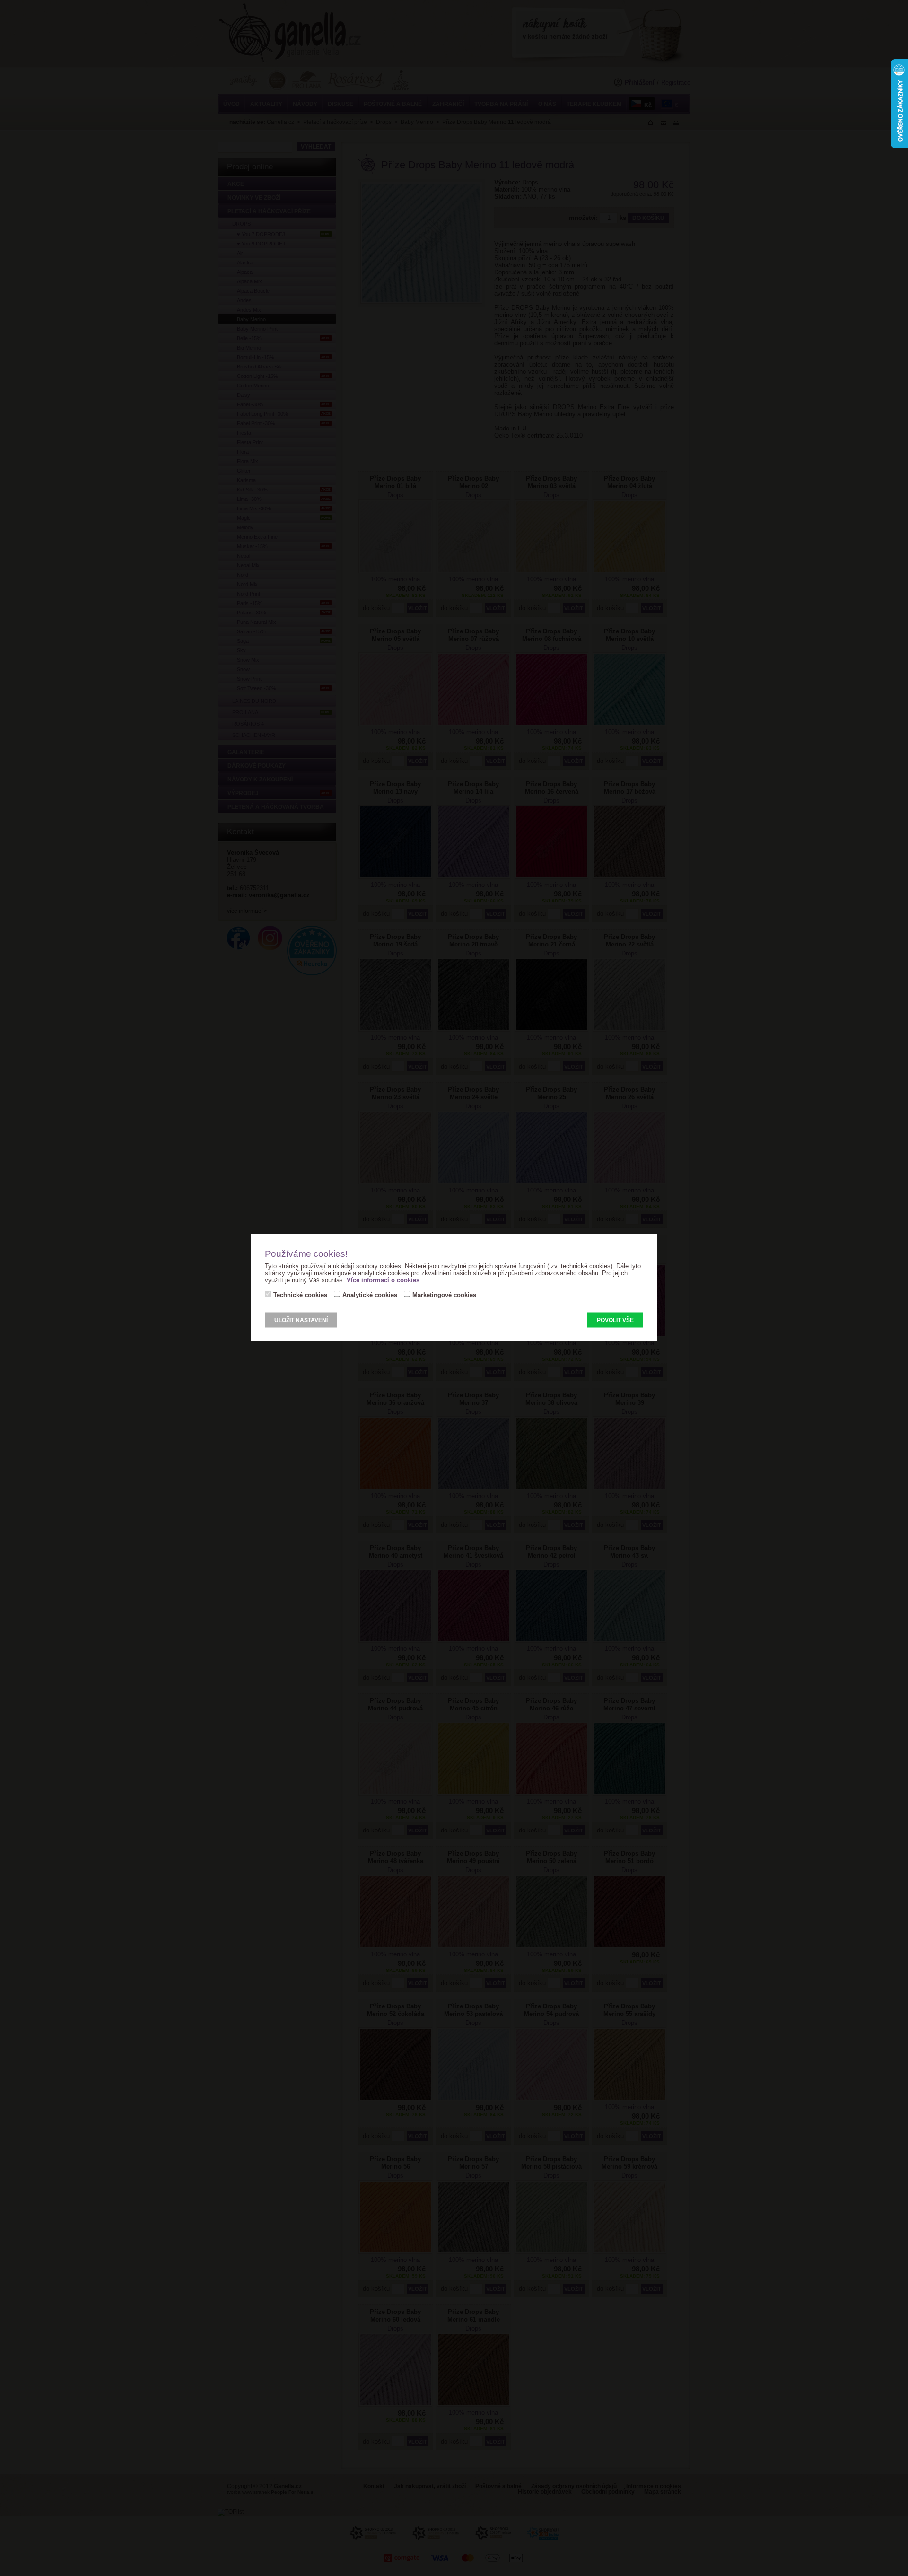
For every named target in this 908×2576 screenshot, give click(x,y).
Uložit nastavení (301, 1320)
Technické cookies (300, 1295)
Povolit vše (615, 1320)
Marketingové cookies (444, 1295)
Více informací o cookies (383, 1280)
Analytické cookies (370, 1295)
